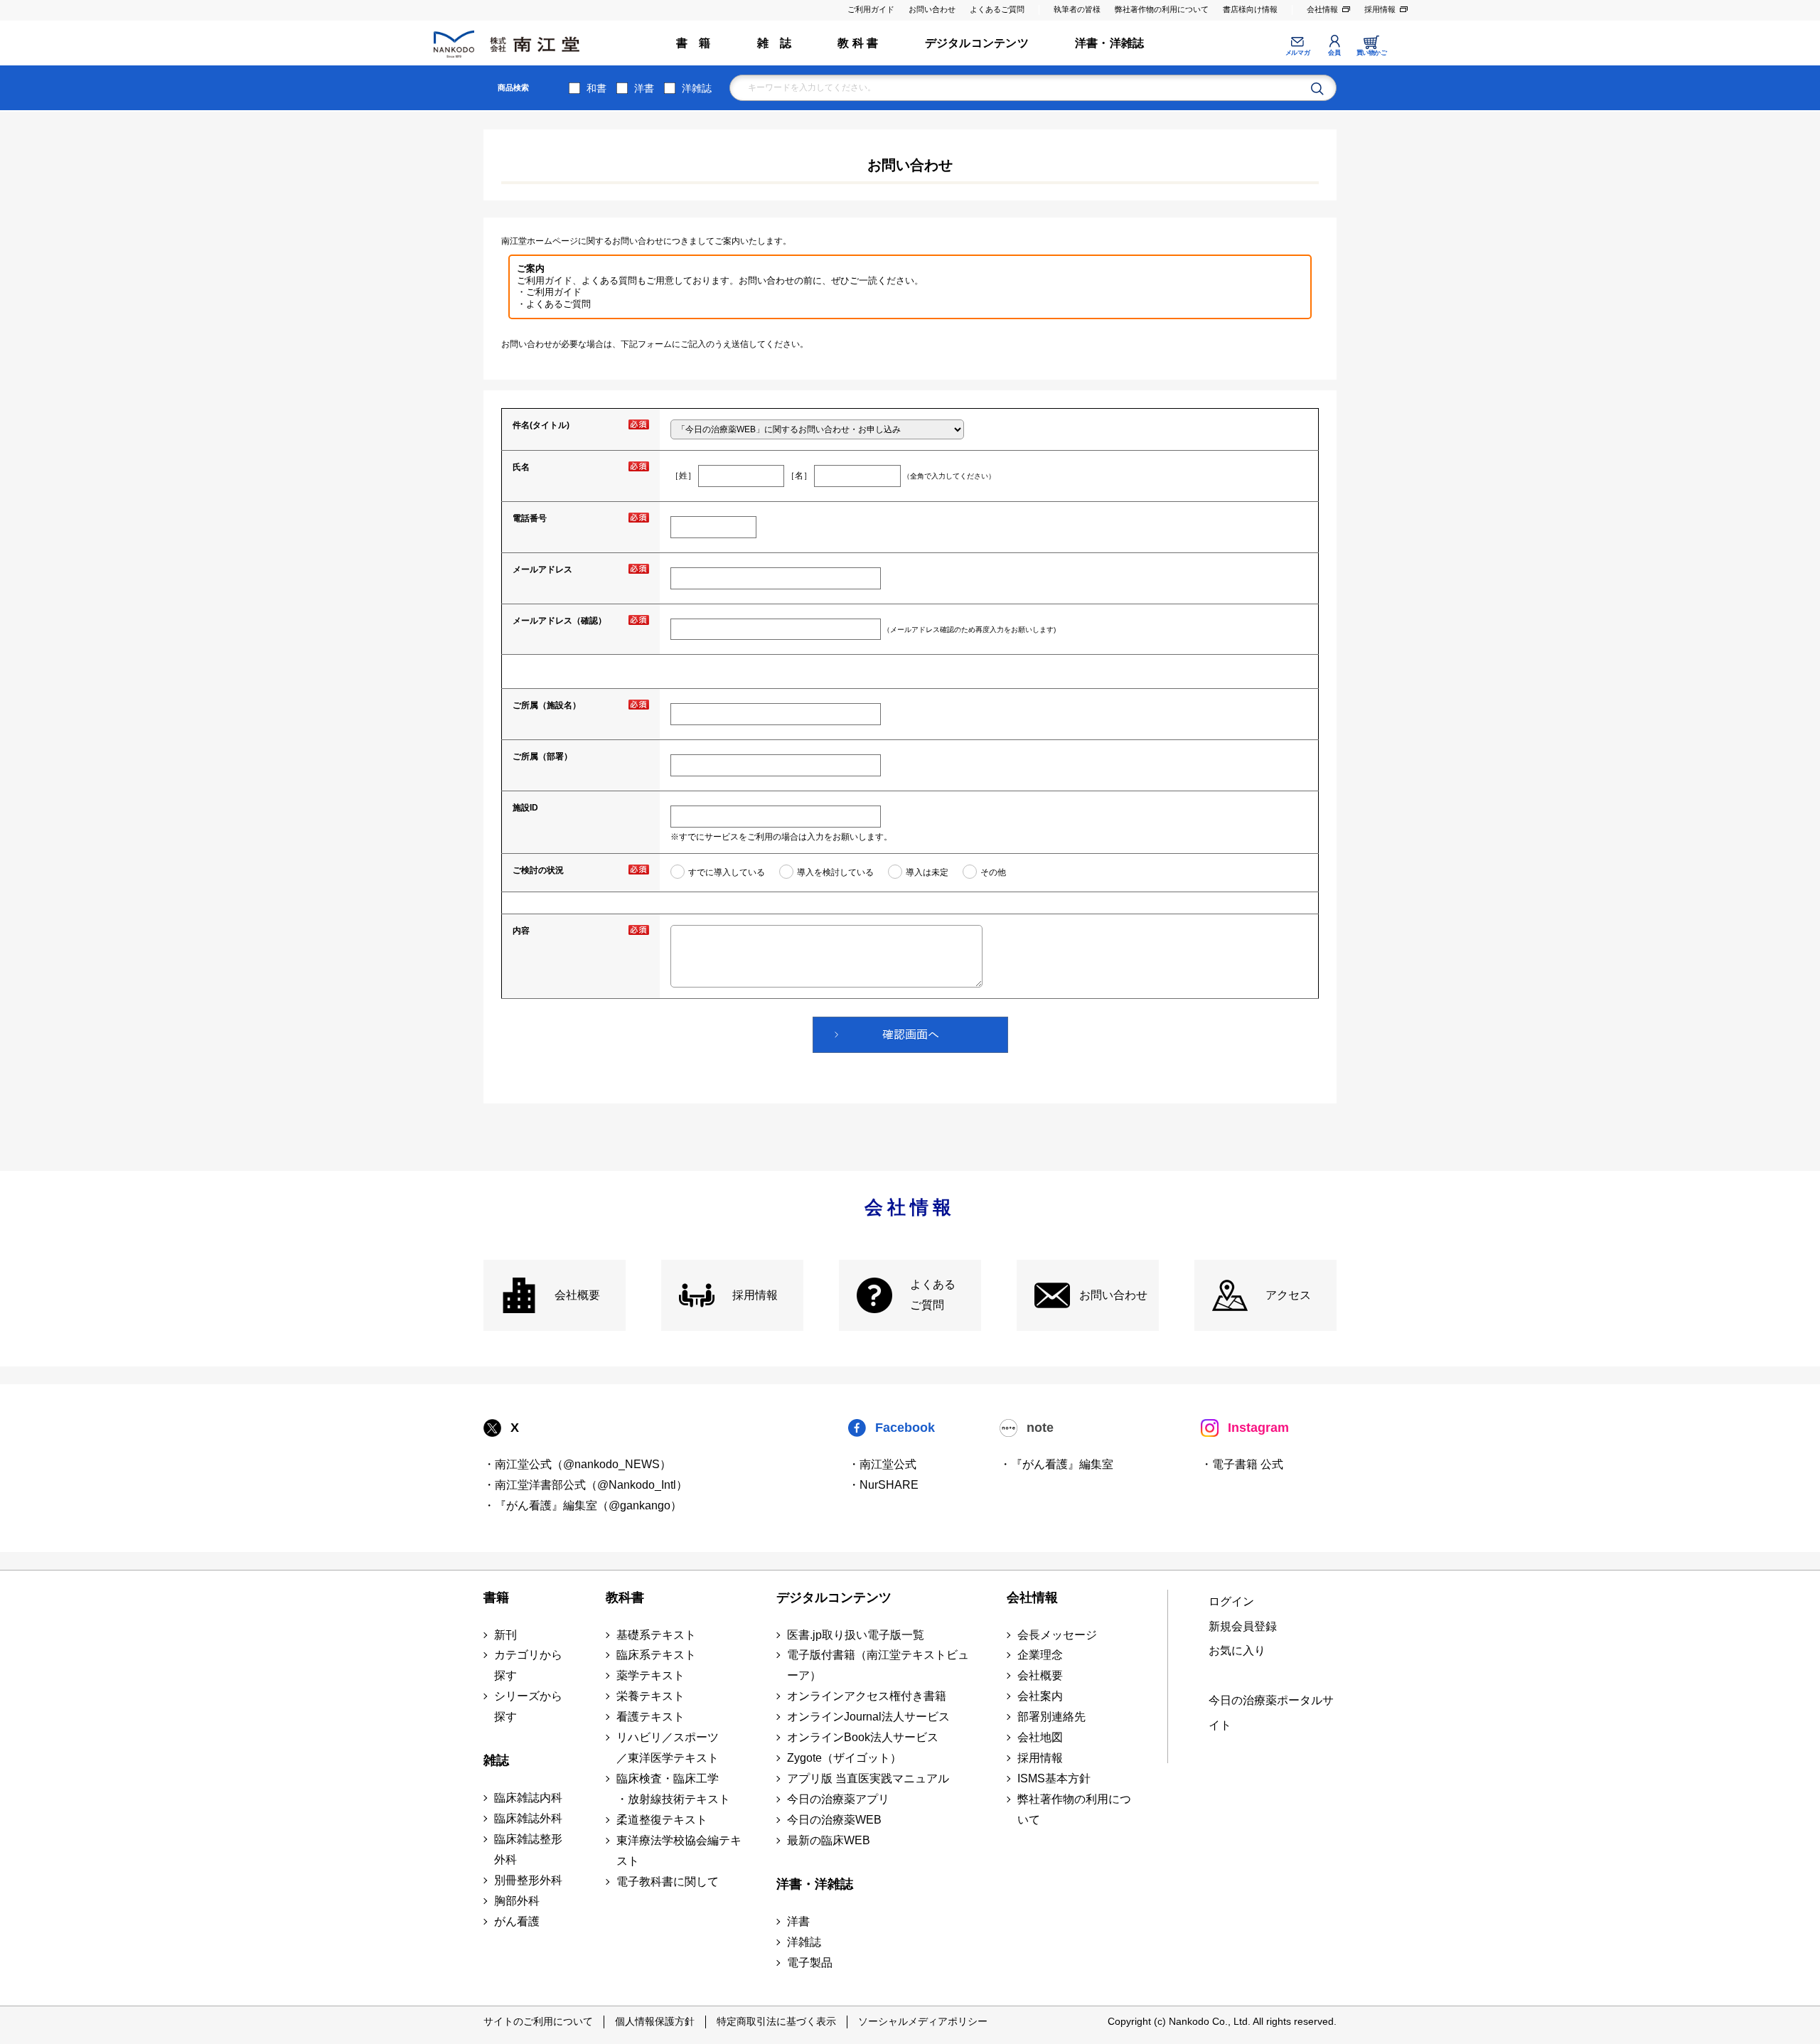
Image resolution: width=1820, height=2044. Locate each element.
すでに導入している (727, 872)
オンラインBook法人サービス (863, 1737)
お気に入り (1237, 1650)
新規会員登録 (1243, 1626)
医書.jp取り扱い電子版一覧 (856, 1635)
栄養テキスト (651, 1696)
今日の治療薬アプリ (838, 1799)
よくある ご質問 (933, 1295)
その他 (993, 872)
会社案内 (1040, 1696)
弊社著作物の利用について (1162, 9)
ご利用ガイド (871, 9)
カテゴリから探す (528, 1665)
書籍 (496, 1598)
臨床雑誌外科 (528, 1818)
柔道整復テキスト (662, 1820)
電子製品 (810, 1963)
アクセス (1288, 1295)
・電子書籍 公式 (1242, 1464)
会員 (1334, 53)
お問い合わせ (932, 9)
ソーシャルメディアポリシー (923, 2021)
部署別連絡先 (1051, 1717)
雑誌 (496, 1760)
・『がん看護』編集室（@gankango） (583, 1505)
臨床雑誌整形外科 (528, 1849)
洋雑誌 (697, 88)
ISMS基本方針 (1054, 1778)
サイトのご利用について (538, 2021)
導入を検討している (835, 872)
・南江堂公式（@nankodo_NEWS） (577, 1464)
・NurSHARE (883, 1485)
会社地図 (1040, 1737)
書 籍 (694, 43)
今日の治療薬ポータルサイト (1271, 1713)
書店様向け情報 (1250, 9)
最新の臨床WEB (829, 1840)
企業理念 (1040, 1655)
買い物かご (1372, 53)
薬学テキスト (651, 1675)
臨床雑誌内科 (528, 1798)
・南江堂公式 (882, 1464)
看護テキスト (651, 1717)
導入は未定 (927, 872)
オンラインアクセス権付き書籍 (867, 1696)
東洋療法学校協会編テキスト (679, 1851)
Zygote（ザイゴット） (844, 1758)
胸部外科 (517, 1901)
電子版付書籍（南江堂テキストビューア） (878, 1665)
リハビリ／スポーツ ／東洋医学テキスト (668, 1748)
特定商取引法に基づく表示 (776, 2021)
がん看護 (517, 1921)
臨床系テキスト (656, 1655)
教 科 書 (858, 43)
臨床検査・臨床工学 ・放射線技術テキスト (673, 1789)
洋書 (644, 88)
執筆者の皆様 (1077, 9)
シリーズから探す (528, 1706)
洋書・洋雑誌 (1109, 43)
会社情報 (1322, 9)
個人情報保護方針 (655, 2021)
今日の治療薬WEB (834, 1820)
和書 (596, 88)
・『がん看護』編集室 (1056, 1464)
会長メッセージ (1057, 1635)
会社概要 (577, 1295)
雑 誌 (775, 43)
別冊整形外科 (528, 1880)
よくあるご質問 (997, 9)
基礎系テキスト (656, 1635)
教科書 (625, 1598)
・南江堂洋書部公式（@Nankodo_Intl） (585, 1485)
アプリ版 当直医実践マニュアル (868, 1778)
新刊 (505, 1635)
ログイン (1231, 1601)
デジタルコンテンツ (977, 43)
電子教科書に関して (668, 1882)
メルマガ (1297, 53)
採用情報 (1380, 9)
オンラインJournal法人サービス (868, 1717)
